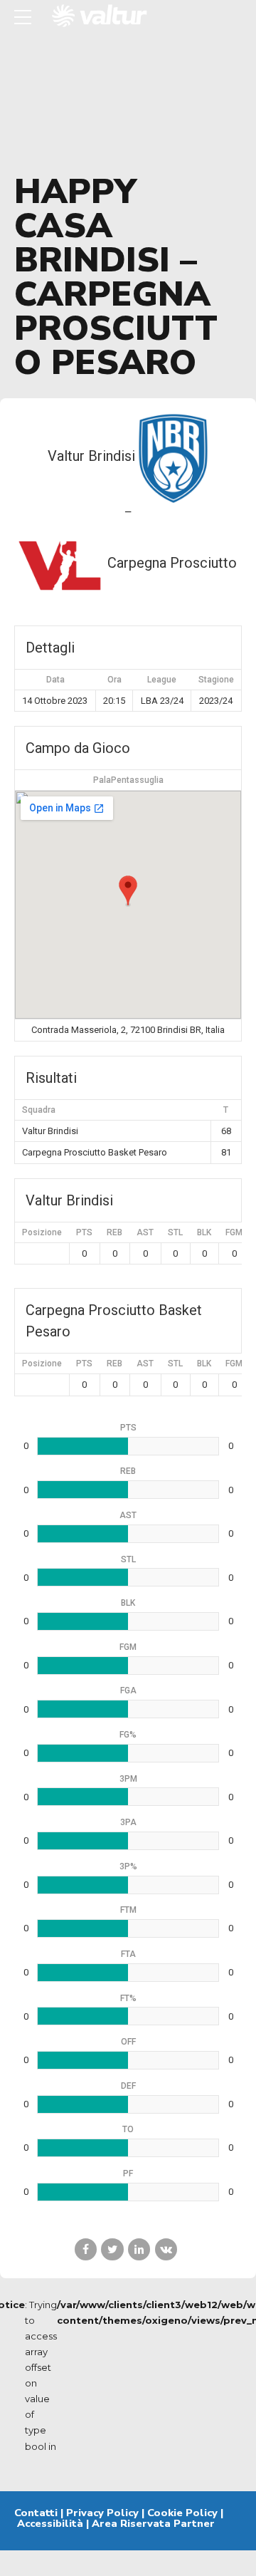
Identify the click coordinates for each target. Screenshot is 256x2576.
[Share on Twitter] (112, 2249)
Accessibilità (50, 2523)
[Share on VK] (166, 2249)
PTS (84, 1232)
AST (145, 1232)
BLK (204, 1232)
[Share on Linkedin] (139, 2249)
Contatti (36, 2513)
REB (114, 1232)
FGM (234, 1232)
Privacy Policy (102, 2513)
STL (175, 1232)
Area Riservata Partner (153, 2523)
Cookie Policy (182, 2513)
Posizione (42, 1232)
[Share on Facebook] (86, 2249)
